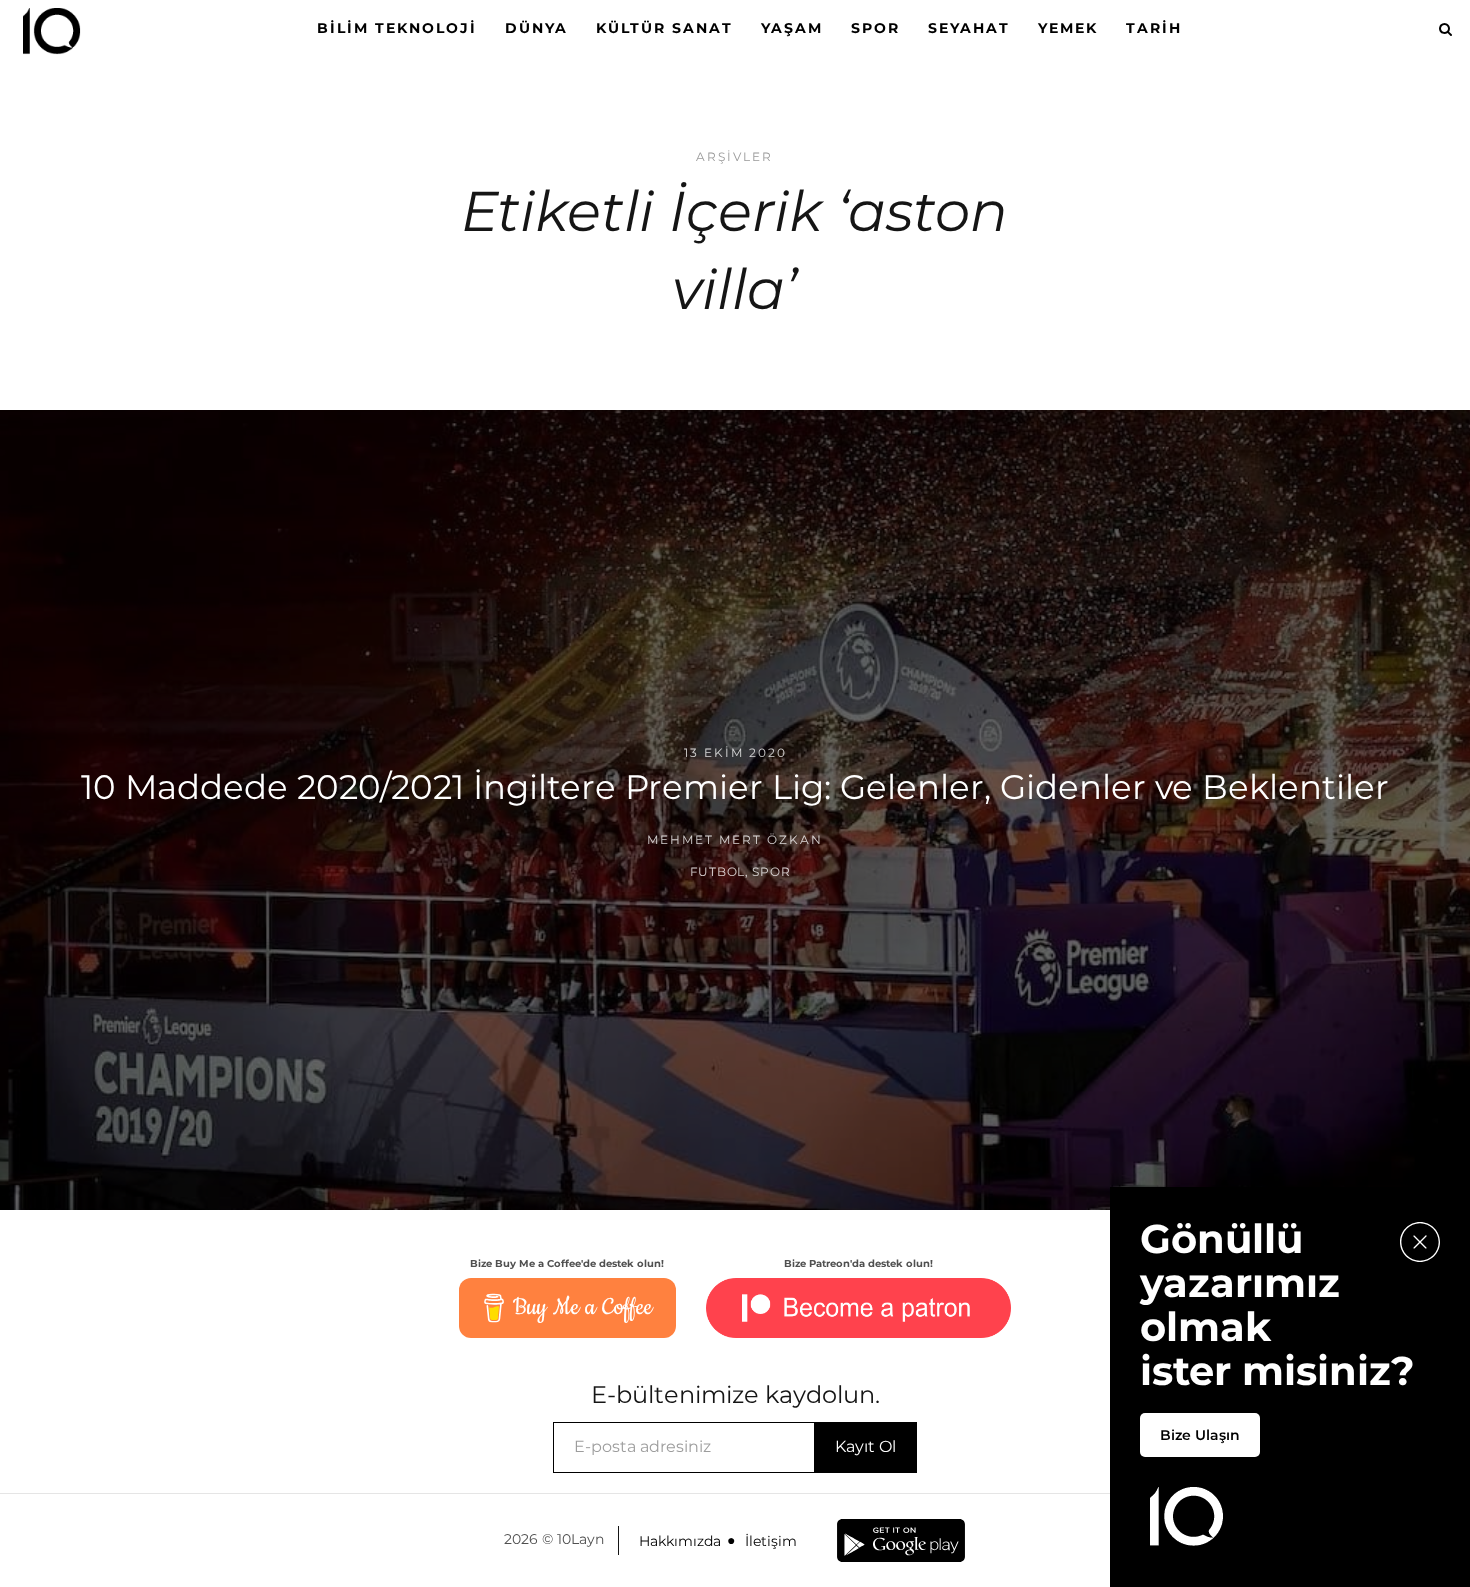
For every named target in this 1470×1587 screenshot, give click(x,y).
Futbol (717, 871)
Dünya (536, 28)
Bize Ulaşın (1200, 1435)
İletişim (771, 1541)
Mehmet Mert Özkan (735, 839)
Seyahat (969, 28)
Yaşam (792, 28)
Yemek (1068, 28)
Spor (875, 28)
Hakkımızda (680, 1541)
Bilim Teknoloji (397, 28)
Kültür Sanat (664, 28)
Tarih (1154, 28)
